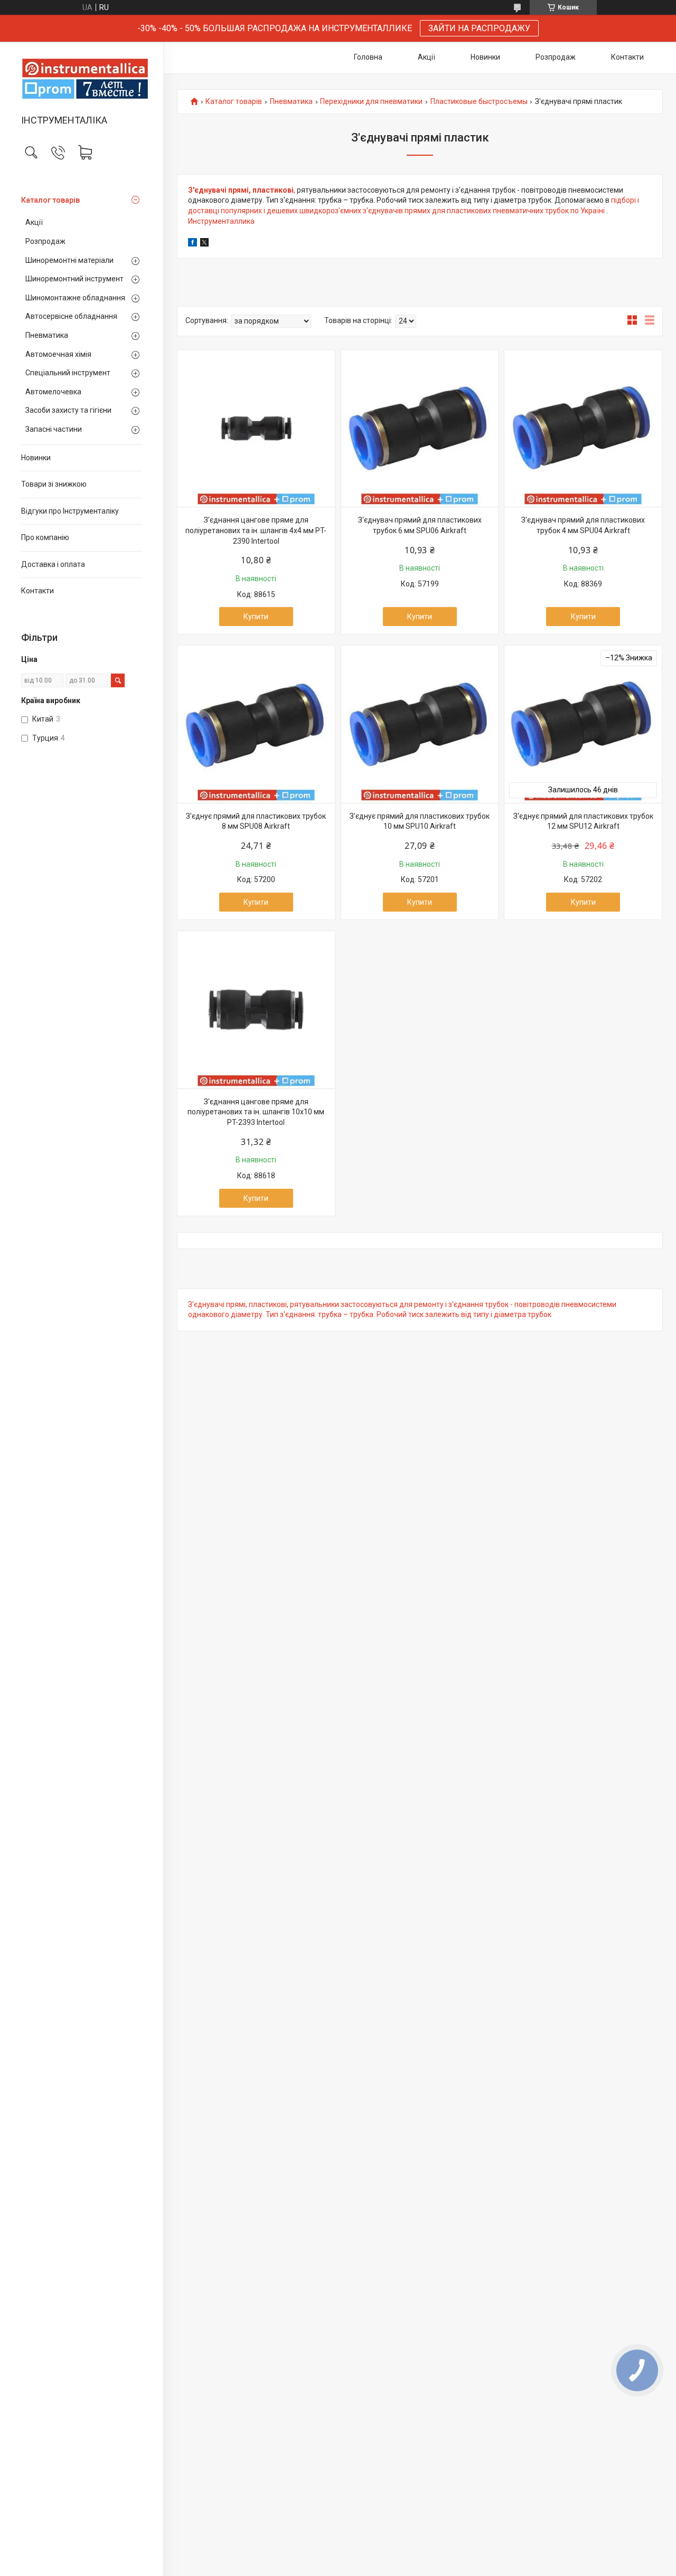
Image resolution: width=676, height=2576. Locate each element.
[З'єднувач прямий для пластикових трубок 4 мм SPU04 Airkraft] (583, 429)
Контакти (37, 591)
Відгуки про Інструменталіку (70, 511)
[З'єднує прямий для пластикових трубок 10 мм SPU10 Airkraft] (420, 724)
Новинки (36, 458)
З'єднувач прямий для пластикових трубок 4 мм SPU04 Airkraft (583, 525)
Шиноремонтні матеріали (69, 260)
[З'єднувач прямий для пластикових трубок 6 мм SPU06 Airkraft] (420, 429)
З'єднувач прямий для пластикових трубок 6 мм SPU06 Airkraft (420, 525)
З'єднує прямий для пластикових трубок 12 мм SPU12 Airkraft (583, 821)
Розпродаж (45, 241)
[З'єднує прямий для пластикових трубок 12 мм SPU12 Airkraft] (583, 724)
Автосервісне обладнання (71, 316)
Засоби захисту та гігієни (68, 410)
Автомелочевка (53, 392)
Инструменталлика (221, 221)
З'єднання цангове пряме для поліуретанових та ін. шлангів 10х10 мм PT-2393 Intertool (256, 1112)
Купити (256, 617)
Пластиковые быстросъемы (479, 102)
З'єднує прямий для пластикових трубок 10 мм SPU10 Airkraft (420, 821)
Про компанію (45, 537)
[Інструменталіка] (82, 79)
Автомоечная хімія (58, 354)
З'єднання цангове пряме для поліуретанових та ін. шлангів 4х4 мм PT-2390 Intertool (256, 530)
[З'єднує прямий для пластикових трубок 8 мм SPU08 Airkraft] (256, 724)
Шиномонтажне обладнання (75, 298)
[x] (204, 244)
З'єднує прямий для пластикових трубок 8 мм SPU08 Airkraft (256, 821)
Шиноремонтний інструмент (74, 279)
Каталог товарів (50, 200)
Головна (368, 57)
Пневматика (47, 335)
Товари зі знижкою (54, 484)
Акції (34, 222)
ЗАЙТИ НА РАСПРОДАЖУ (479, 28)
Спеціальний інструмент (68, 373)
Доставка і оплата (53, 564)
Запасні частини (54, 429)
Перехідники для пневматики (371, 102)
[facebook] (193, 244)
